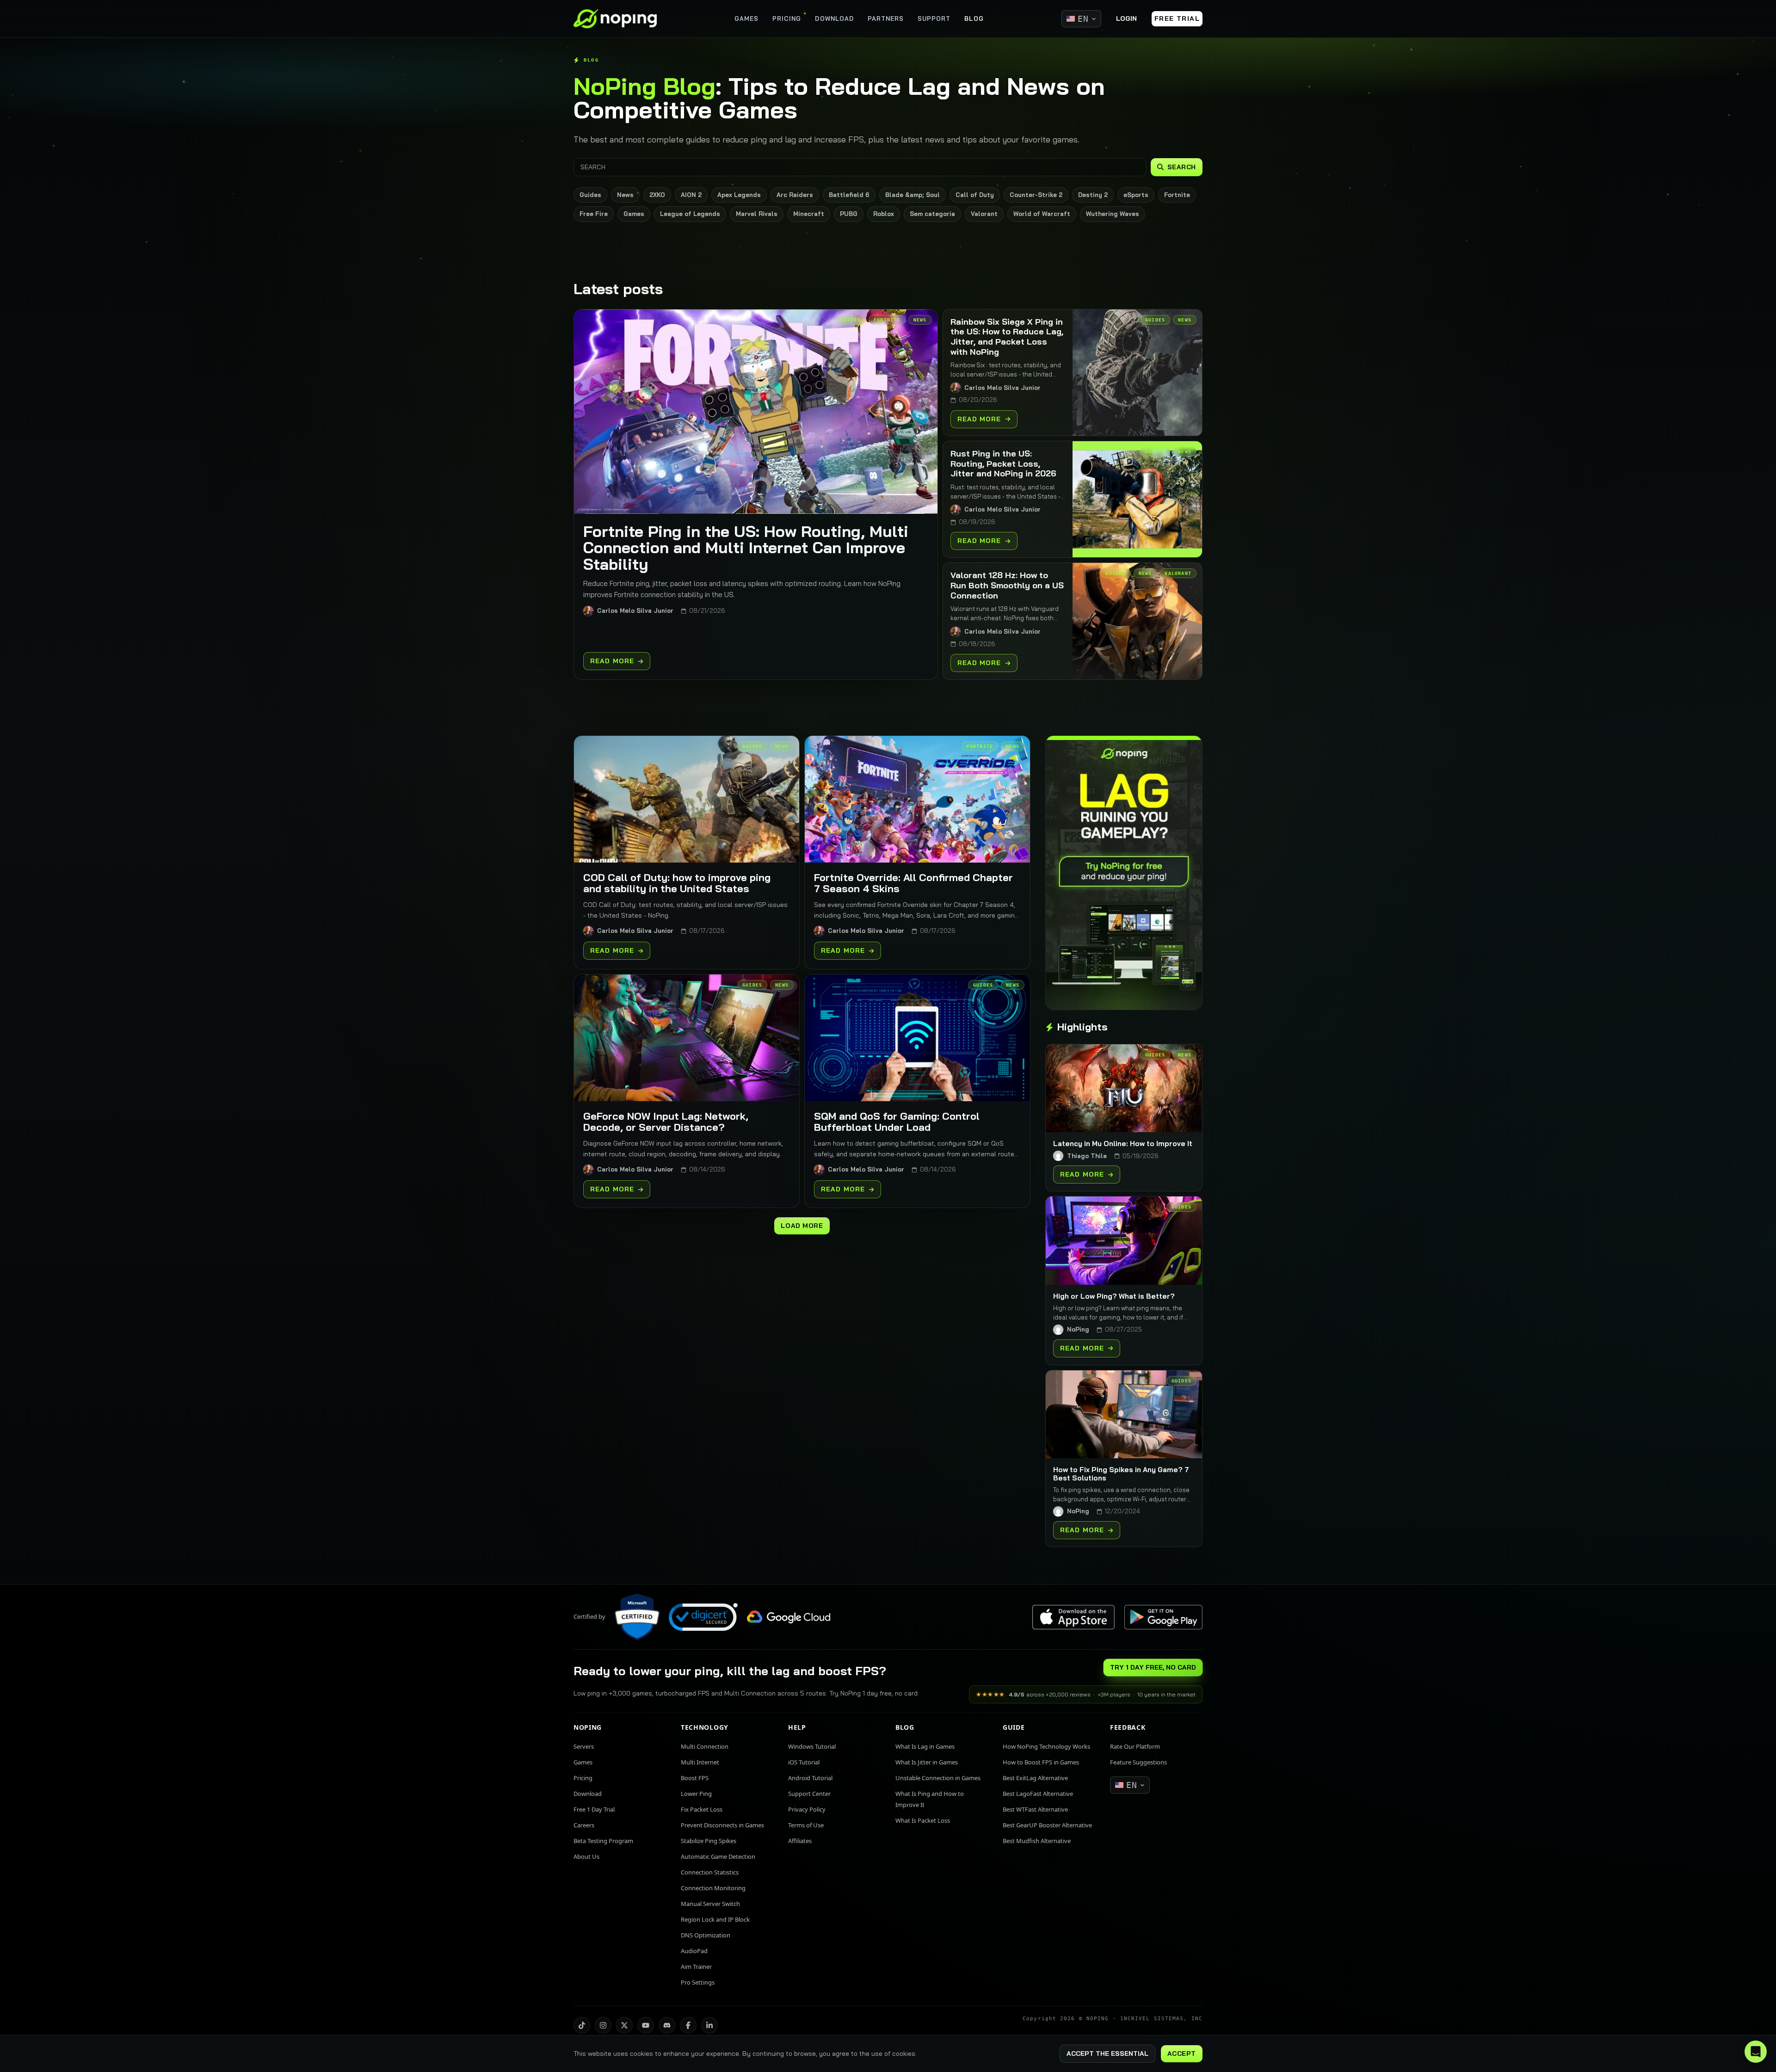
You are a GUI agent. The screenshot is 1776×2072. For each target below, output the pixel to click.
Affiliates (800, 1841)
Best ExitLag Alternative (1035, 1778)
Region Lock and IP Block (715, 1919)
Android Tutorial (810, 1778)
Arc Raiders (795, 195)
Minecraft (809, 214)
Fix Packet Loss (702, 1809)
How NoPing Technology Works (1046, 1746)
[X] (624, 2025)
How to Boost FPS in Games (1041, 1762)
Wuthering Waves (1113, 214)
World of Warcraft (1042, 214)
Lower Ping (696, 1794)
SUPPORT (934, 18)
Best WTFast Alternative (1035, 1809)
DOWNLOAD (834, 18)
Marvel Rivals (757, 214)
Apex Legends (739, 195)
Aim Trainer (696, 1967)
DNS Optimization (706, 1935)
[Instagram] (603, 2025)
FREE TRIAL (1177, 18)
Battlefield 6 (849, 195)
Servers (584, 1746)
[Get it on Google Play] (1163, 1617)
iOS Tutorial (804, 1762)
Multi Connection (705, 1746)
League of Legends (690, 214)
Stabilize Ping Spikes (709, 1841)
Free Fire (594, 214)
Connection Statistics (710, 1872)
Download (588, 1794)
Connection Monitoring (713, 1888)
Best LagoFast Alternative (1038, 1794)
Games (634, 214)
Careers (584, 1825)
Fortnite (1177, 195)
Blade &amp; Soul (913, 195)
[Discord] (667, 2025)
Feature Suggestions (1138, 1762)
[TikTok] (582, 2025)
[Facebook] (688, 2025)
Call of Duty (975, 195)
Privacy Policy (807, 1809)
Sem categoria (932, 214)
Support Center (809, 1794)
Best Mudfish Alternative (1037, 1841)
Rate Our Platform (1135, 1746)
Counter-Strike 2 (1036, 195)
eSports (1136, 195)
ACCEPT (1182, 2053)
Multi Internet (700, 1762)
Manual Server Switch (710, 1904)
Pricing (583, 1778)
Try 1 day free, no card (1153, 1667)
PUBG (849, 214)
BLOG (974, 18)
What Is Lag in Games (925, 1746)
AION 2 (691, 195)
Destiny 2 (1093, 195)
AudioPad (694, 1951)
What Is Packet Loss (923, 1820)
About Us (586, 1856)
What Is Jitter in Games (927, 1762)
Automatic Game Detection (718, 1856)
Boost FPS (695, 1778)
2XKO (657, 195)
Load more (802, 1226)
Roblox (884, 214)
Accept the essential (1107, 2053)
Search (1182, 167)
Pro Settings (698, 1982)
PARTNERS (886, 18)
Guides (590, 195)
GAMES (746, 18)
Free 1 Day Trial (594, 1809)
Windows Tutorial (812, 1746)
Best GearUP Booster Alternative (1047, 1825)
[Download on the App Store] (1073, 1617)
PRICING (787, 18)
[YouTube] (646, 2025)
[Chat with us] (1756, 2052)
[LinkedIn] (709, 2025)
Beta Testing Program (603, 1841)
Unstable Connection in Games (938, 1778)
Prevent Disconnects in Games (722, 1825)
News (625, 195)
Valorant (984, 214)
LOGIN (1126, 18)
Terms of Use (806, 1825)
